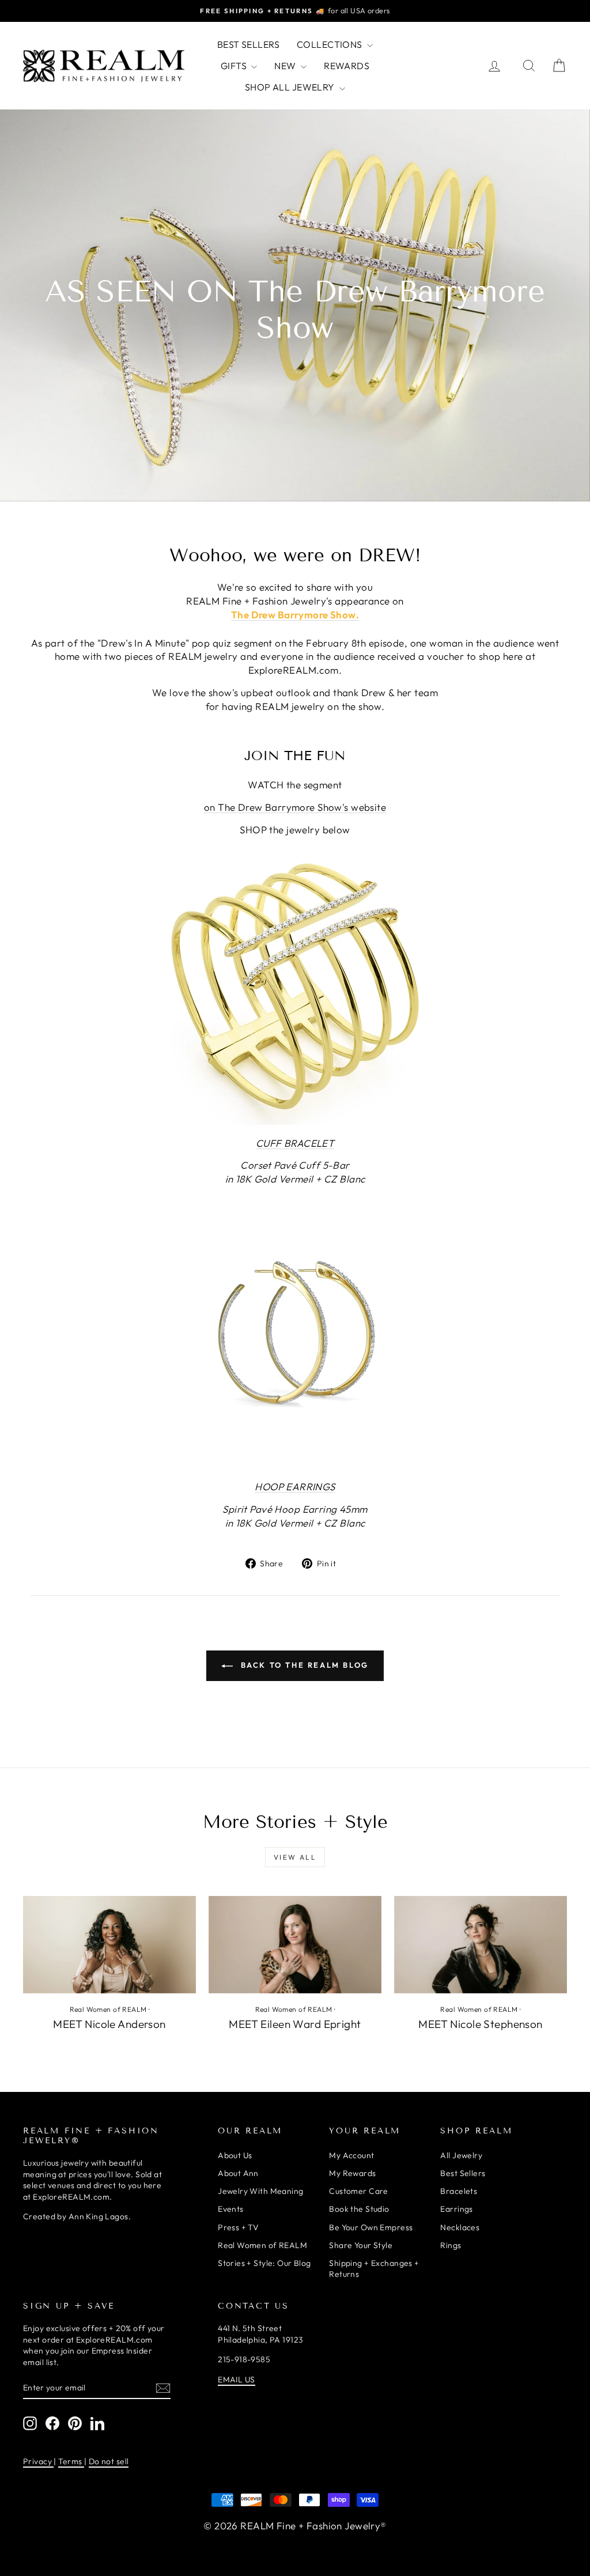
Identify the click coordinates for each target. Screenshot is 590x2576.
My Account (351, 2155)
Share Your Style (361, 2245)
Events (231, 2209)
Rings (451, 2245)
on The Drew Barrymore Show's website (295, 807)
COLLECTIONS (330, 44)
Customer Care (359, 2191)
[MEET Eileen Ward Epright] (295, 1945)
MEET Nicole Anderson (109, 2024)
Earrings (456, 2209)
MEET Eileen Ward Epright (295, 2024)
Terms (71, 2461)
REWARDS (347, 66)
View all (295, 1857)
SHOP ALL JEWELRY (291, 87)
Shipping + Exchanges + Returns (374, 2269)
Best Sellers (463, 2173)
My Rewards (352, 2173)
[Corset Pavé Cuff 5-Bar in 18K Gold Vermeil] (295, 987)
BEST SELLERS (248, 44)
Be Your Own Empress (371, 2227)
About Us (235, 2155)
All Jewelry (461, 2155)
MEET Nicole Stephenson (480, 2024)
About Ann (238, 2173)
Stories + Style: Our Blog (264, 2263)
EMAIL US (236, 2379)
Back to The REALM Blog (303, 1665)
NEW (286, 66)
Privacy (38, 2461)
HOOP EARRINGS (295, 1487)
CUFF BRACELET (295, 1143)
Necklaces (460, 2227)
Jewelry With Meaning (261, 2191)
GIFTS (235, 66)
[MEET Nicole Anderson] (109, 1945)
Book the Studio (359, 2209)
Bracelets (459, 2191)
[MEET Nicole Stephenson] (481, 1945)
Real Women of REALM (108, 2009)
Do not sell (109, 2461)
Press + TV (238, 2227)
